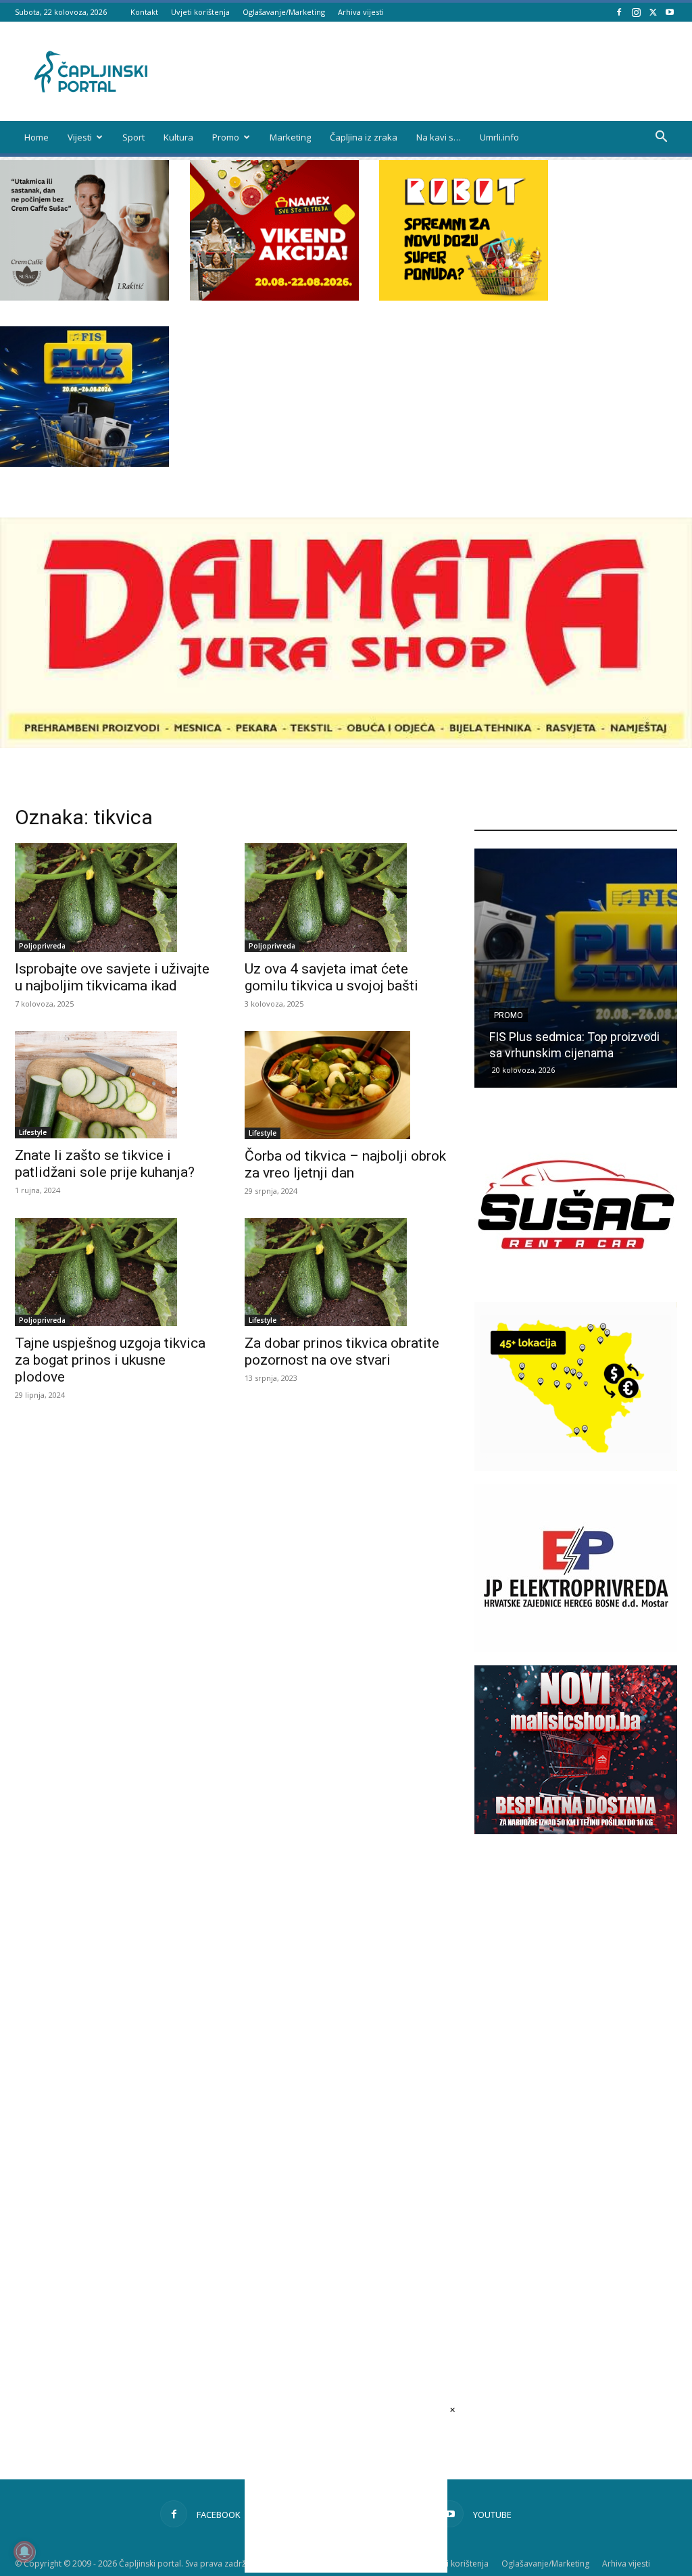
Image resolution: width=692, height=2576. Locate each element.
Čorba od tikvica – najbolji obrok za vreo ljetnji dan (345, 1164)
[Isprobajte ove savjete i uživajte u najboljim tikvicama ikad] (116, 897)
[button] (661, 138)
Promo (226, 137)
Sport (133, 137)
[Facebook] (619, 12)
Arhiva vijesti (361, 12)
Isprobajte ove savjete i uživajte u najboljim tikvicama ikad (112, 977)
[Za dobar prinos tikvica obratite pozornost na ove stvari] (346, 1272)
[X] (653, 12)
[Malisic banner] (576, 1830)
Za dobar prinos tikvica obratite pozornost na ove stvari (342, 1352)
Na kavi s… (439, 137)
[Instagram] (636, 12)
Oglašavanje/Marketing (284, 12)
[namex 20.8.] (274, 297)
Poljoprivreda (42, 946)
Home (36, 137)
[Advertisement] (576, 2088)
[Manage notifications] (24, 2552)
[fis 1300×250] (84, 397)
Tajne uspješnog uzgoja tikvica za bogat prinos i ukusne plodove (110, 1360)
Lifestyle (33, 1132)
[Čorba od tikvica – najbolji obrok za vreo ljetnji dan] (346, 1085)
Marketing (290, 137)
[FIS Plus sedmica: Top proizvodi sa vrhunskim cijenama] (576, 968)
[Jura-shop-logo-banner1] (346, 744)
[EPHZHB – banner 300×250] (576, 1649)
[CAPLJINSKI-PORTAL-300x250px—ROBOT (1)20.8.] (464, 297)
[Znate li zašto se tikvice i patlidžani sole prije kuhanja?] (116, 1085)
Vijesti (80, 137)
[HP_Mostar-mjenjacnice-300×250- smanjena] (576, 1467)
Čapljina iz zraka (364, 137)
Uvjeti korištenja (200, 12)
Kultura (178, 137)
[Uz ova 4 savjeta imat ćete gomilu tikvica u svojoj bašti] (346, 897)
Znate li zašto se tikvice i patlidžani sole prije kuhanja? (105, 1164)
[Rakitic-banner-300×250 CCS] (84, 297)
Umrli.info (499, 137)
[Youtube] (670, 12)
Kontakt (144, 12)
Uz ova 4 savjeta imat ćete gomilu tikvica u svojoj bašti (331, 977)
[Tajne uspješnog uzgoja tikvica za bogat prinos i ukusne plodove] (116, 1272)
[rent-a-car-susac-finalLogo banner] (576, 1285)
